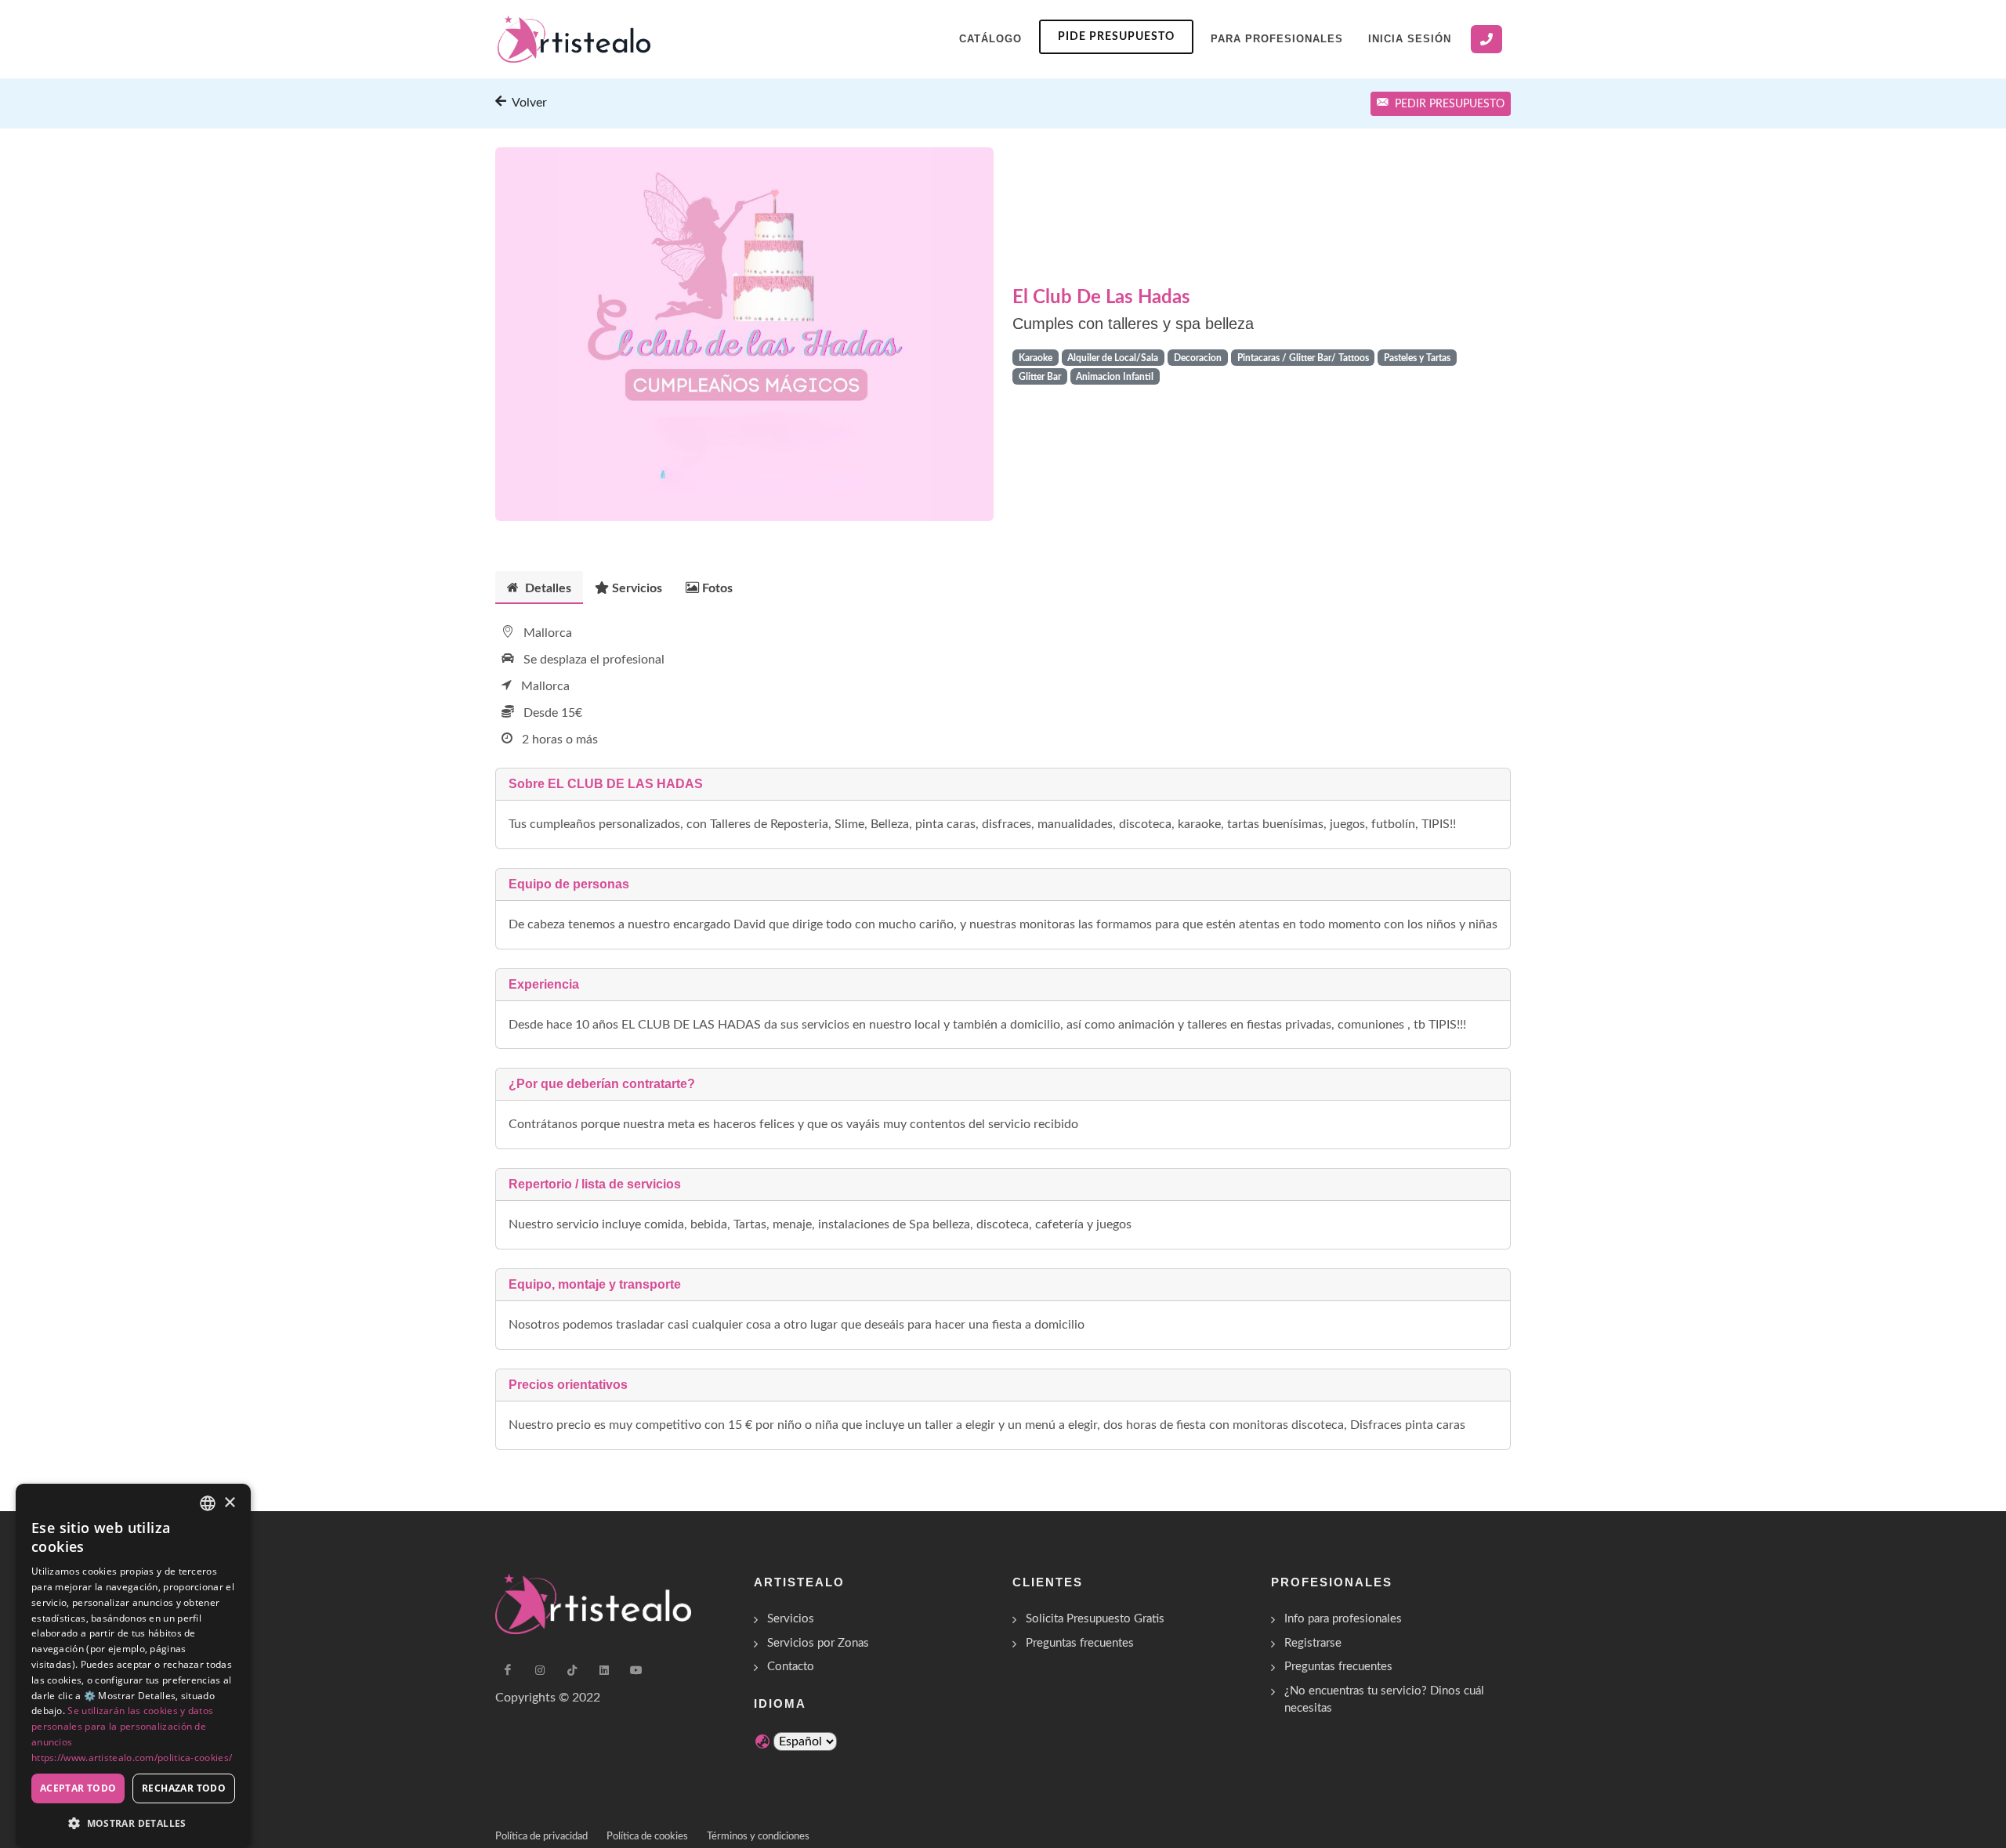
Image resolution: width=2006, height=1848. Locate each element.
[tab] (539, 587)
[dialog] (133, 1666)
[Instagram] (540, 1670)
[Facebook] (508, 1670)
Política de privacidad (541, 1837)
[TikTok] (572, 1670)
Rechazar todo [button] (184, 1788)
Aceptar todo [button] (78, 1788)
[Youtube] (636, 1670)
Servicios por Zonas (818, 1643)
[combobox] (208, 1503)
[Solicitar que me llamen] (1486, 39)
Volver (528, 103)
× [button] (229, 1503)
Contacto (791, 1667)
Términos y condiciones (758, 1837)
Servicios (637, 588)
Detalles (547, 588)
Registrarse (1313, 1643)
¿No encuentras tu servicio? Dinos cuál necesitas (1384, 1700)
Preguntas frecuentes (1080, 1643)
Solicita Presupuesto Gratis (1095, 1619)
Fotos (717, 588)
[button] (133, 1823)
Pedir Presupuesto (1450, 104)
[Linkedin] (604, 1670)
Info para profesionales (1343, 1619)
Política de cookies (647, 1837)
